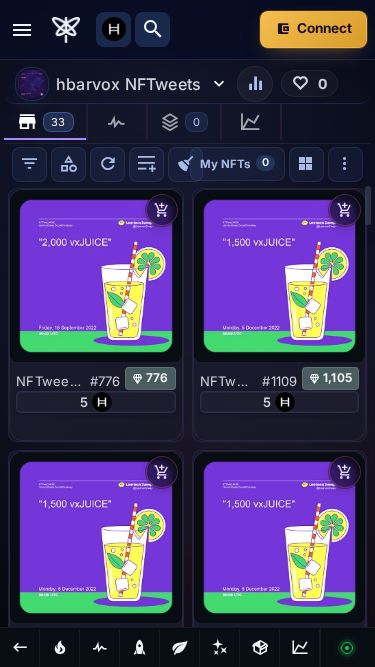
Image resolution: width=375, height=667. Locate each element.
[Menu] (22, 30)
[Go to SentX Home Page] (66, 30)
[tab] (46, 122)
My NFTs (234, 162)
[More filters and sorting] (345, 164)
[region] (187, 405)
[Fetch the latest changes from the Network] (107, 164)
